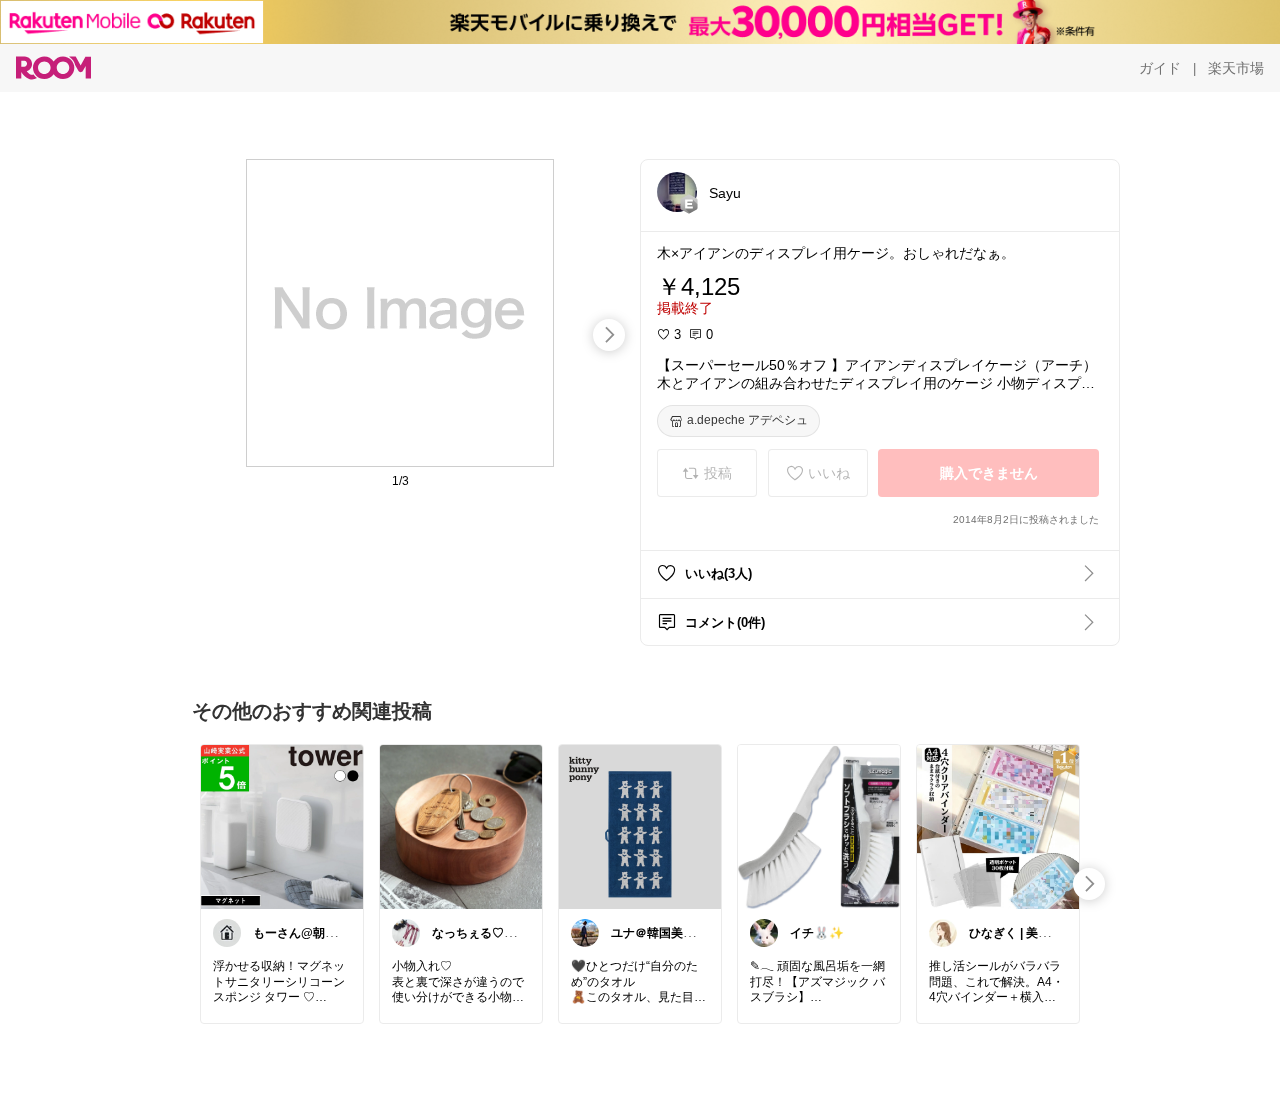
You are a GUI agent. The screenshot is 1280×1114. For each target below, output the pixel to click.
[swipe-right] (609, 335)
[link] (282, 826)
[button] (677, 192)
